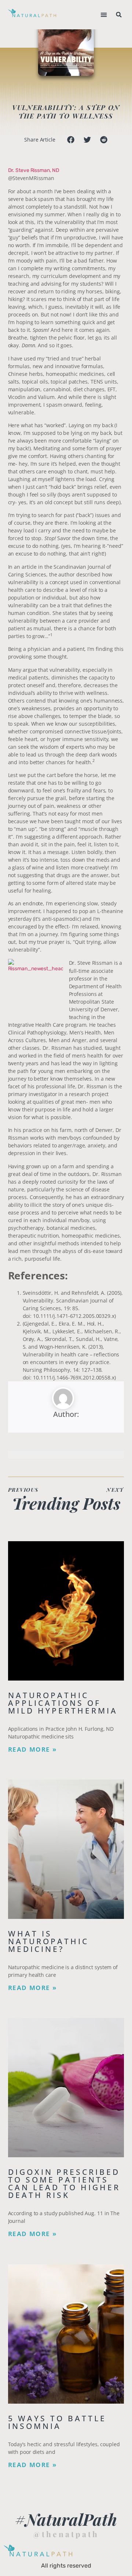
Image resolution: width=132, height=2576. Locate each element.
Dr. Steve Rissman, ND (34, 170)
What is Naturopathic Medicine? (48, 1941)
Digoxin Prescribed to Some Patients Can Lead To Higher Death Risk (64, 2183)
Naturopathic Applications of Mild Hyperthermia (63, 1703)
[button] (104, 15)
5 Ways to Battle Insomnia (57, 2422)
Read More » (32, 1749)
